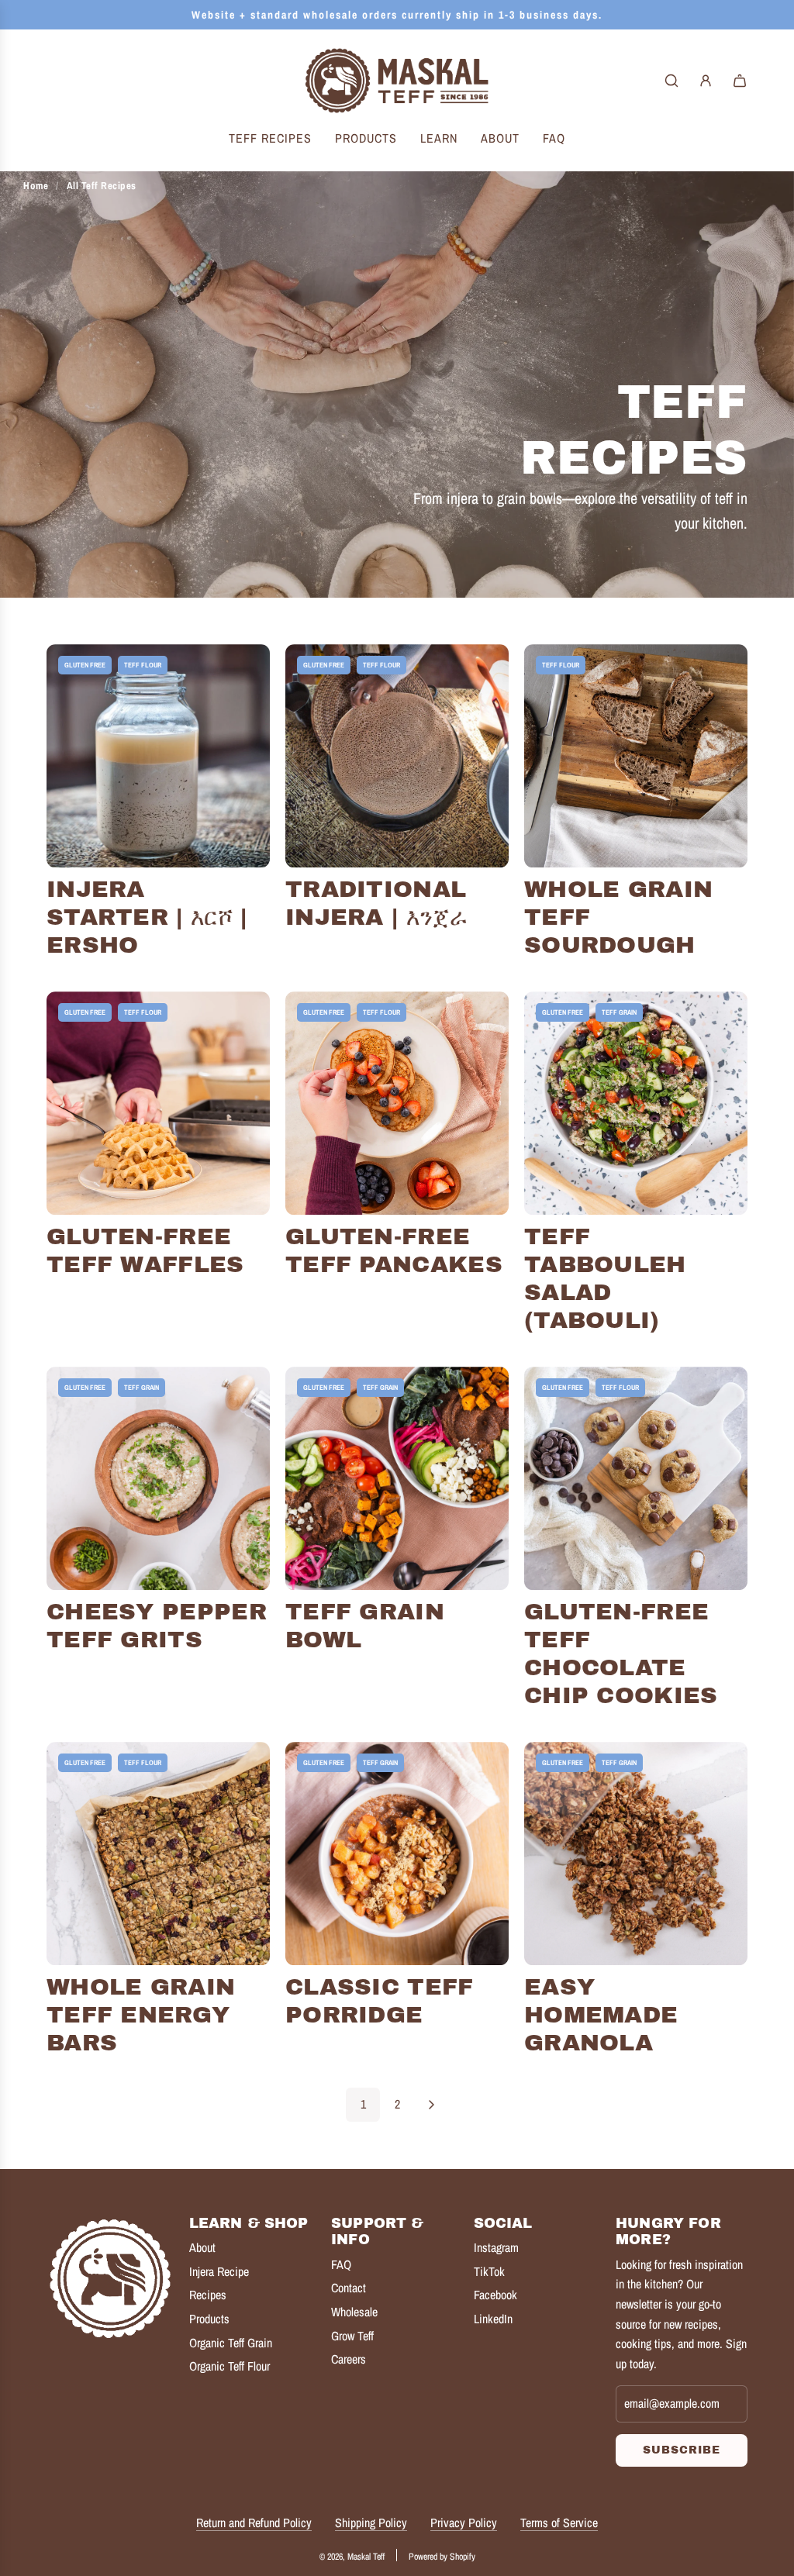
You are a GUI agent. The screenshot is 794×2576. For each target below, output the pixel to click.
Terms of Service (559, 2523)
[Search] (671, 81)
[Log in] (706, 81)
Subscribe (682, 2450)
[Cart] (740, 81)
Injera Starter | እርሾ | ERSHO (147, 917)
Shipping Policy (371, 2523)
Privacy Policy (464, 2523)
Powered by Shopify (442, 2557)
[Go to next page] (431, 2105)
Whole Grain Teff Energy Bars (141, 2015)
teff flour (143, 665)
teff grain (619, 1012)
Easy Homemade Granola (601, 2015)
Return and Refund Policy (254, 2523)
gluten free (85, 665)
